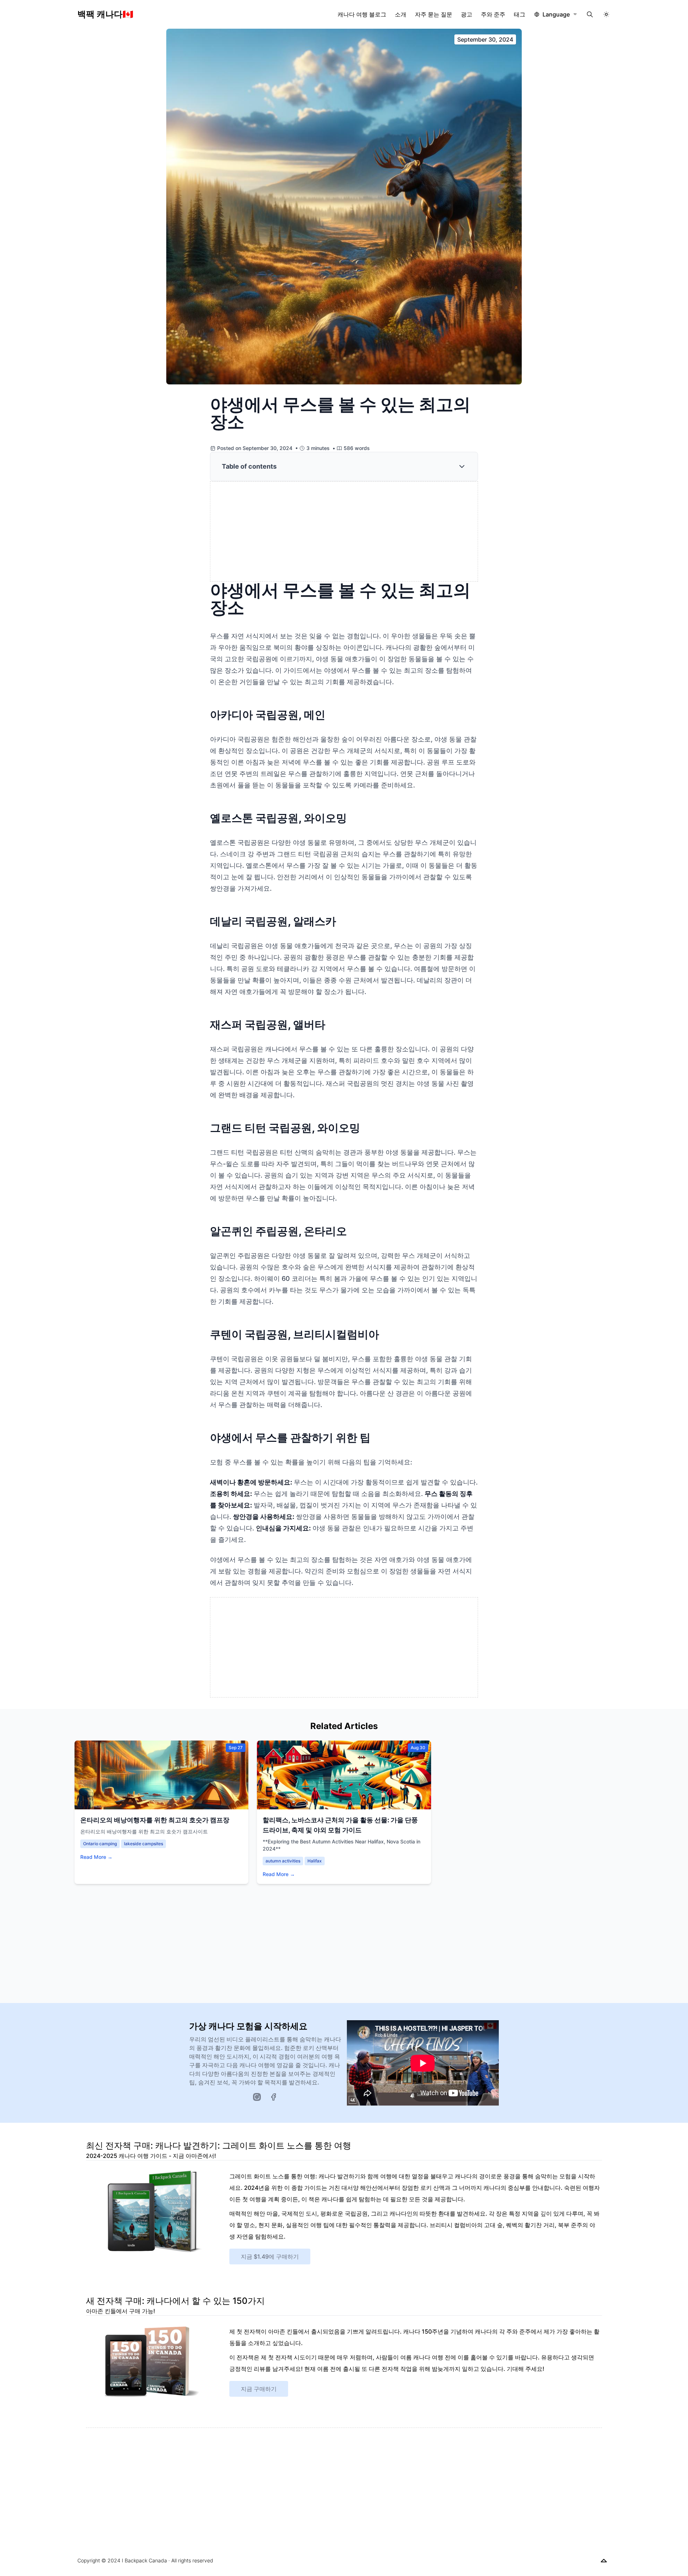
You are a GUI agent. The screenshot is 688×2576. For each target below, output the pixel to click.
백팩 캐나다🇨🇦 (105, 14)
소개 (401, 14)
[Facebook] (273, 2097)
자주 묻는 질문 (434, 14)
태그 (520, 14)
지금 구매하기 (259, 2389)
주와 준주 (493, 14)
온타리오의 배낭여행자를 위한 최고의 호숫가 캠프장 (155, 1820)
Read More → (96, 1857)
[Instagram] (257, 2097)
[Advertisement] (344, 532)
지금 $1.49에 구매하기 (270, 2257)
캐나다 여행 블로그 (362, 14)
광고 (467, 14)
